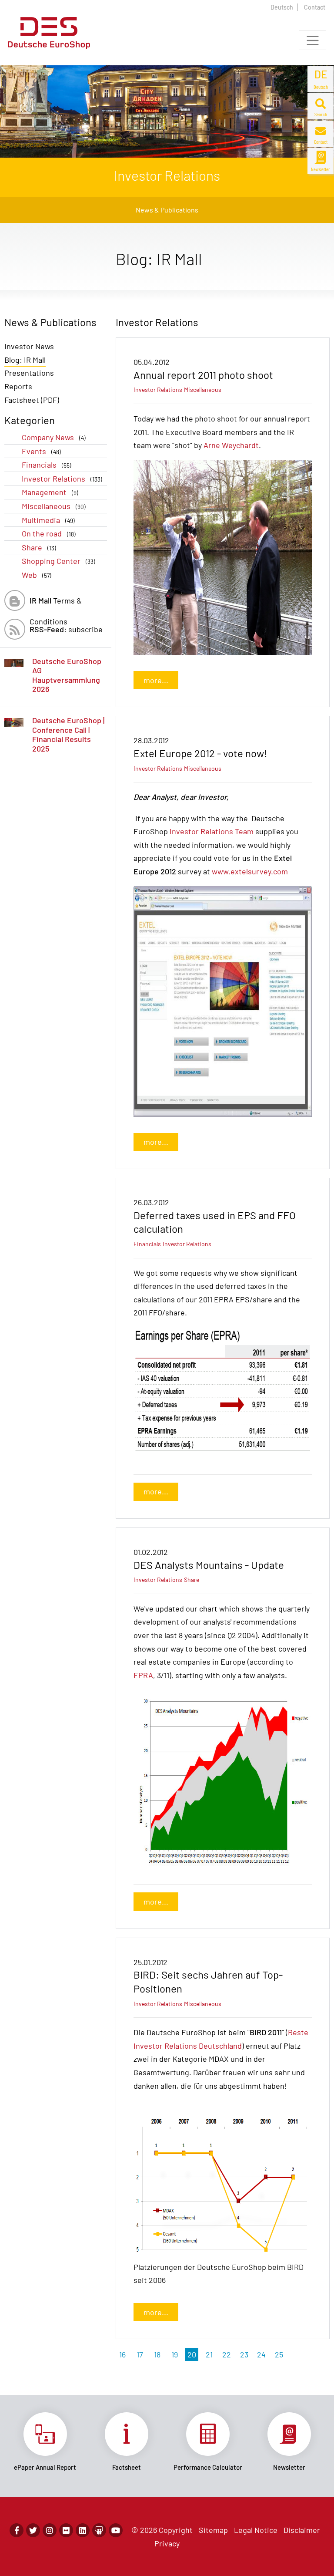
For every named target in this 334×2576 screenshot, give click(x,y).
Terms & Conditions (56, 603)
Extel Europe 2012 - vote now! (200, 753)
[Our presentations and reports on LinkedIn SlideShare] (99, 2530)
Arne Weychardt (231, 445)
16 (122, 2354)
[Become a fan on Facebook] (17, 2530)
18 (157, 2354)
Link (45, 2442)
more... (156, 680)
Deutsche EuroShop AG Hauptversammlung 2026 (67, 675)
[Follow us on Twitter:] (33, 2530)
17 (140, 2354)
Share (39, 547)
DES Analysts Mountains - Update (209, 1565)
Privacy (167, 2543)
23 (244, 2354)
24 (261, 2354)
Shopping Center (58, 561)
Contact (315, 7)
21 (209, 2354)
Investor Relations (62, 479)
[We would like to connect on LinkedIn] (83, 2530)
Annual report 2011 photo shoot (203, 375)
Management (50, 492)
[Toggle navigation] (312, 40)
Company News (54, 437)
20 (192, 2354)
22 (227, 2354)
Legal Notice (256, 2530)
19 (175, 2354)
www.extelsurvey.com (250, 871)
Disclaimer (302, 2530)
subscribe (66, 629)
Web (37, 575)
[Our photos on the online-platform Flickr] (66, 2530)
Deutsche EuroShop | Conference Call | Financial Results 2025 (68, 734)
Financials (47, 465)
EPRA (143, 1675)
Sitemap (213, 2530)
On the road (49, 533)
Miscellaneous (54, 506)
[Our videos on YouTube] (116, 2530)
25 (279, 2354)
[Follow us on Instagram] (50, 2530)
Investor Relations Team (212, 831)
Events (41, 451)
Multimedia (48, 520)
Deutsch (282, 7)
